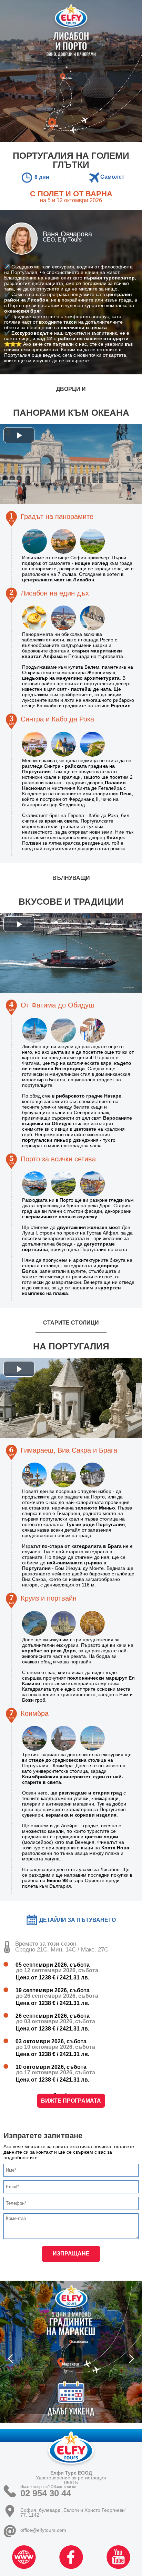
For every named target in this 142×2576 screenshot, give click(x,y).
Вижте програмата (71, 2101)
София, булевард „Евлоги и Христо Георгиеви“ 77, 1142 (73, 2512)
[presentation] (10, 2359)
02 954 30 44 (46, 2493)
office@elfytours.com (43, 2530)
